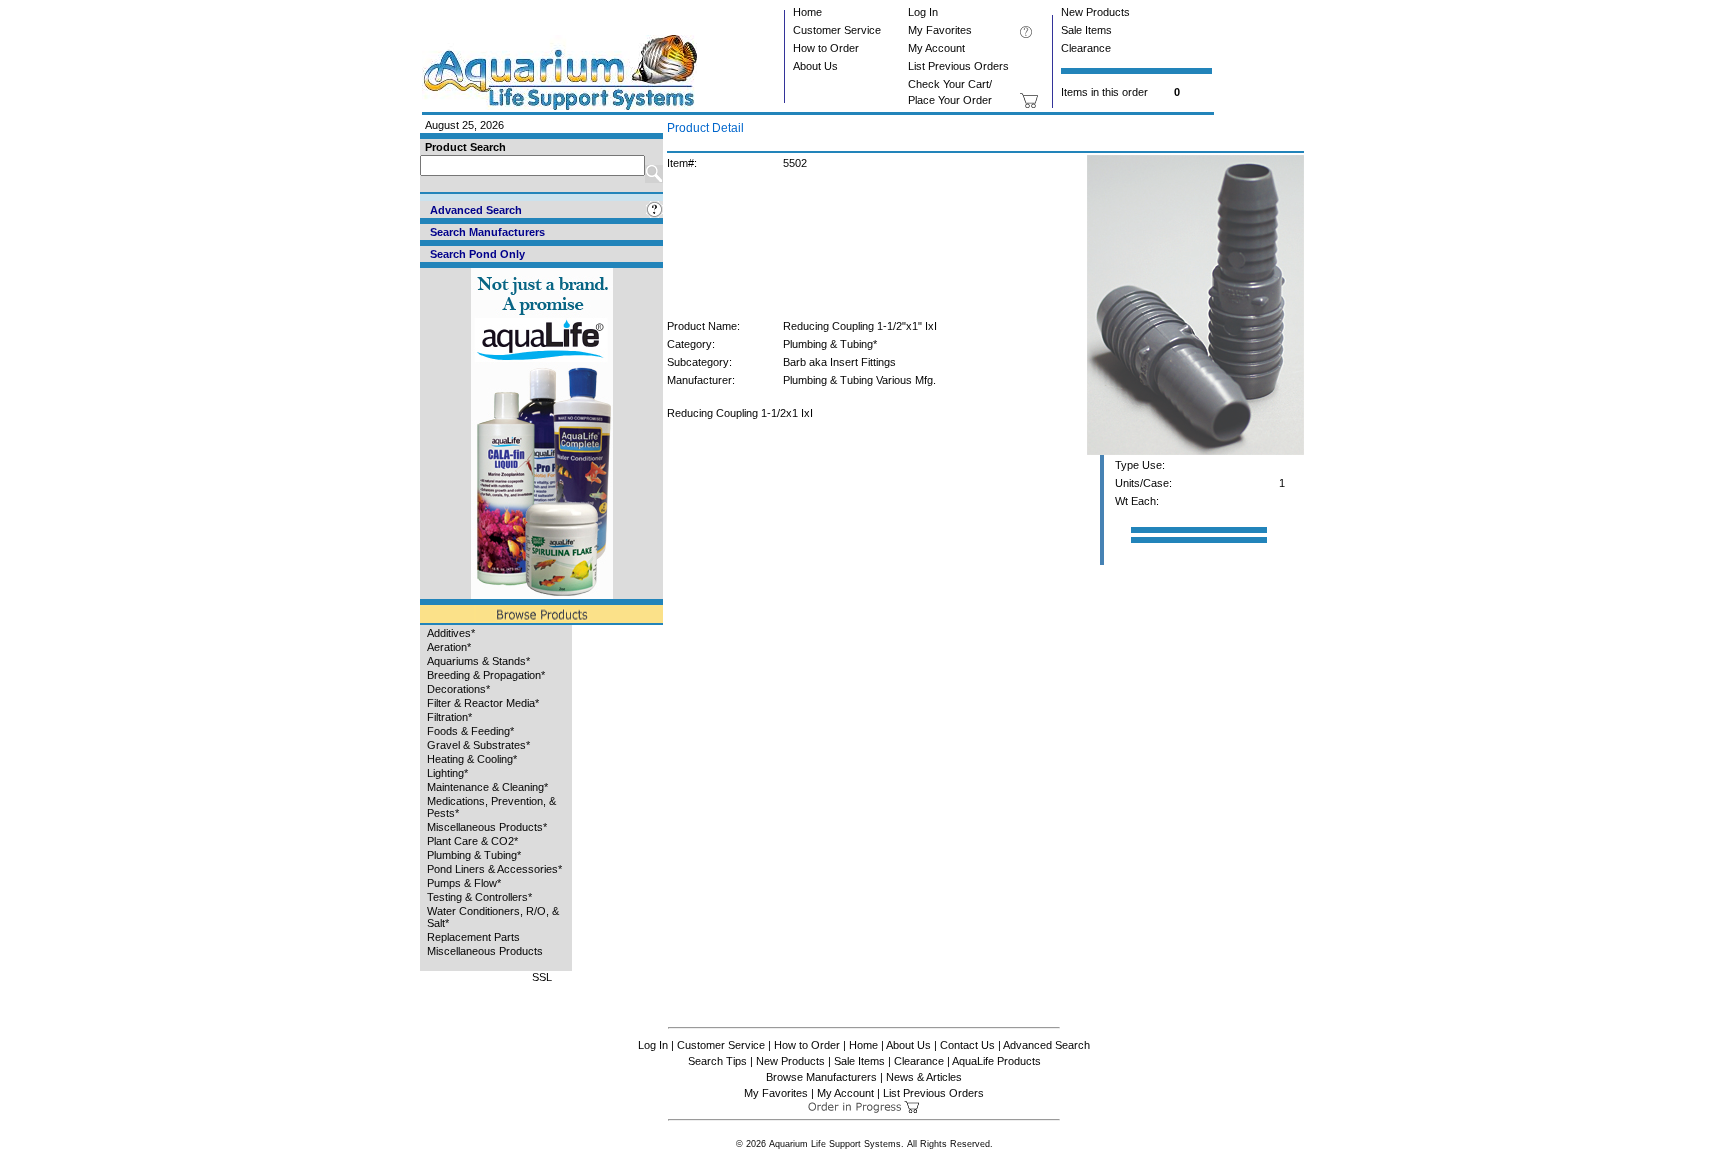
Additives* (451, 633)
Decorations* (458, 689)
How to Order (826, 48)
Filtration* (449, 717)
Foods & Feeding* (470, 731)
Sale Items (1086, 30)
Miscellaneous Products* (487, 827)
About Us (815, 66)
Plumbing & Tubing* (474, 855)
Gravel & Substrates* (478, 745)
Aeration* (449, 647)
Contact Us (967, 1045)
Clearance (1086, 48)
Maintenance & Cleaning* (487, 787)
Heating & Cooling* (472, 759)
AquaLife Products (996, 1061)
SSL (542, 977)
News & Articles (924, 1077)
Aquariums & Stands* (478, 661)
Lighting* (447, 773)
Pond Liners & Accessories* (494, 869)
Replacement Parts (473, 937)
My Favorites (940, 30)
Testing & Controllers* (479, 897)
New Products (1095, 12)
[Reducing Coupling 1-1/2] (1195, 451)
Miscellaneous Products (485, 951)
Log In (923, 12)
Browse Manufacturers (821, 1077)
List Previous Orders (958, 66)
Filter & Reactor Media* (483, 703)
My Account (936, 48)
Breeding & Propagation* (486, 675)
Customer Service (837, 30)
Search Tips (717, 1061)
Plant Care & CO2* (472, 841)
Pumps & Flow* (464, 883)
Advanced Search (1046, 1045)
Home (807, 12)
